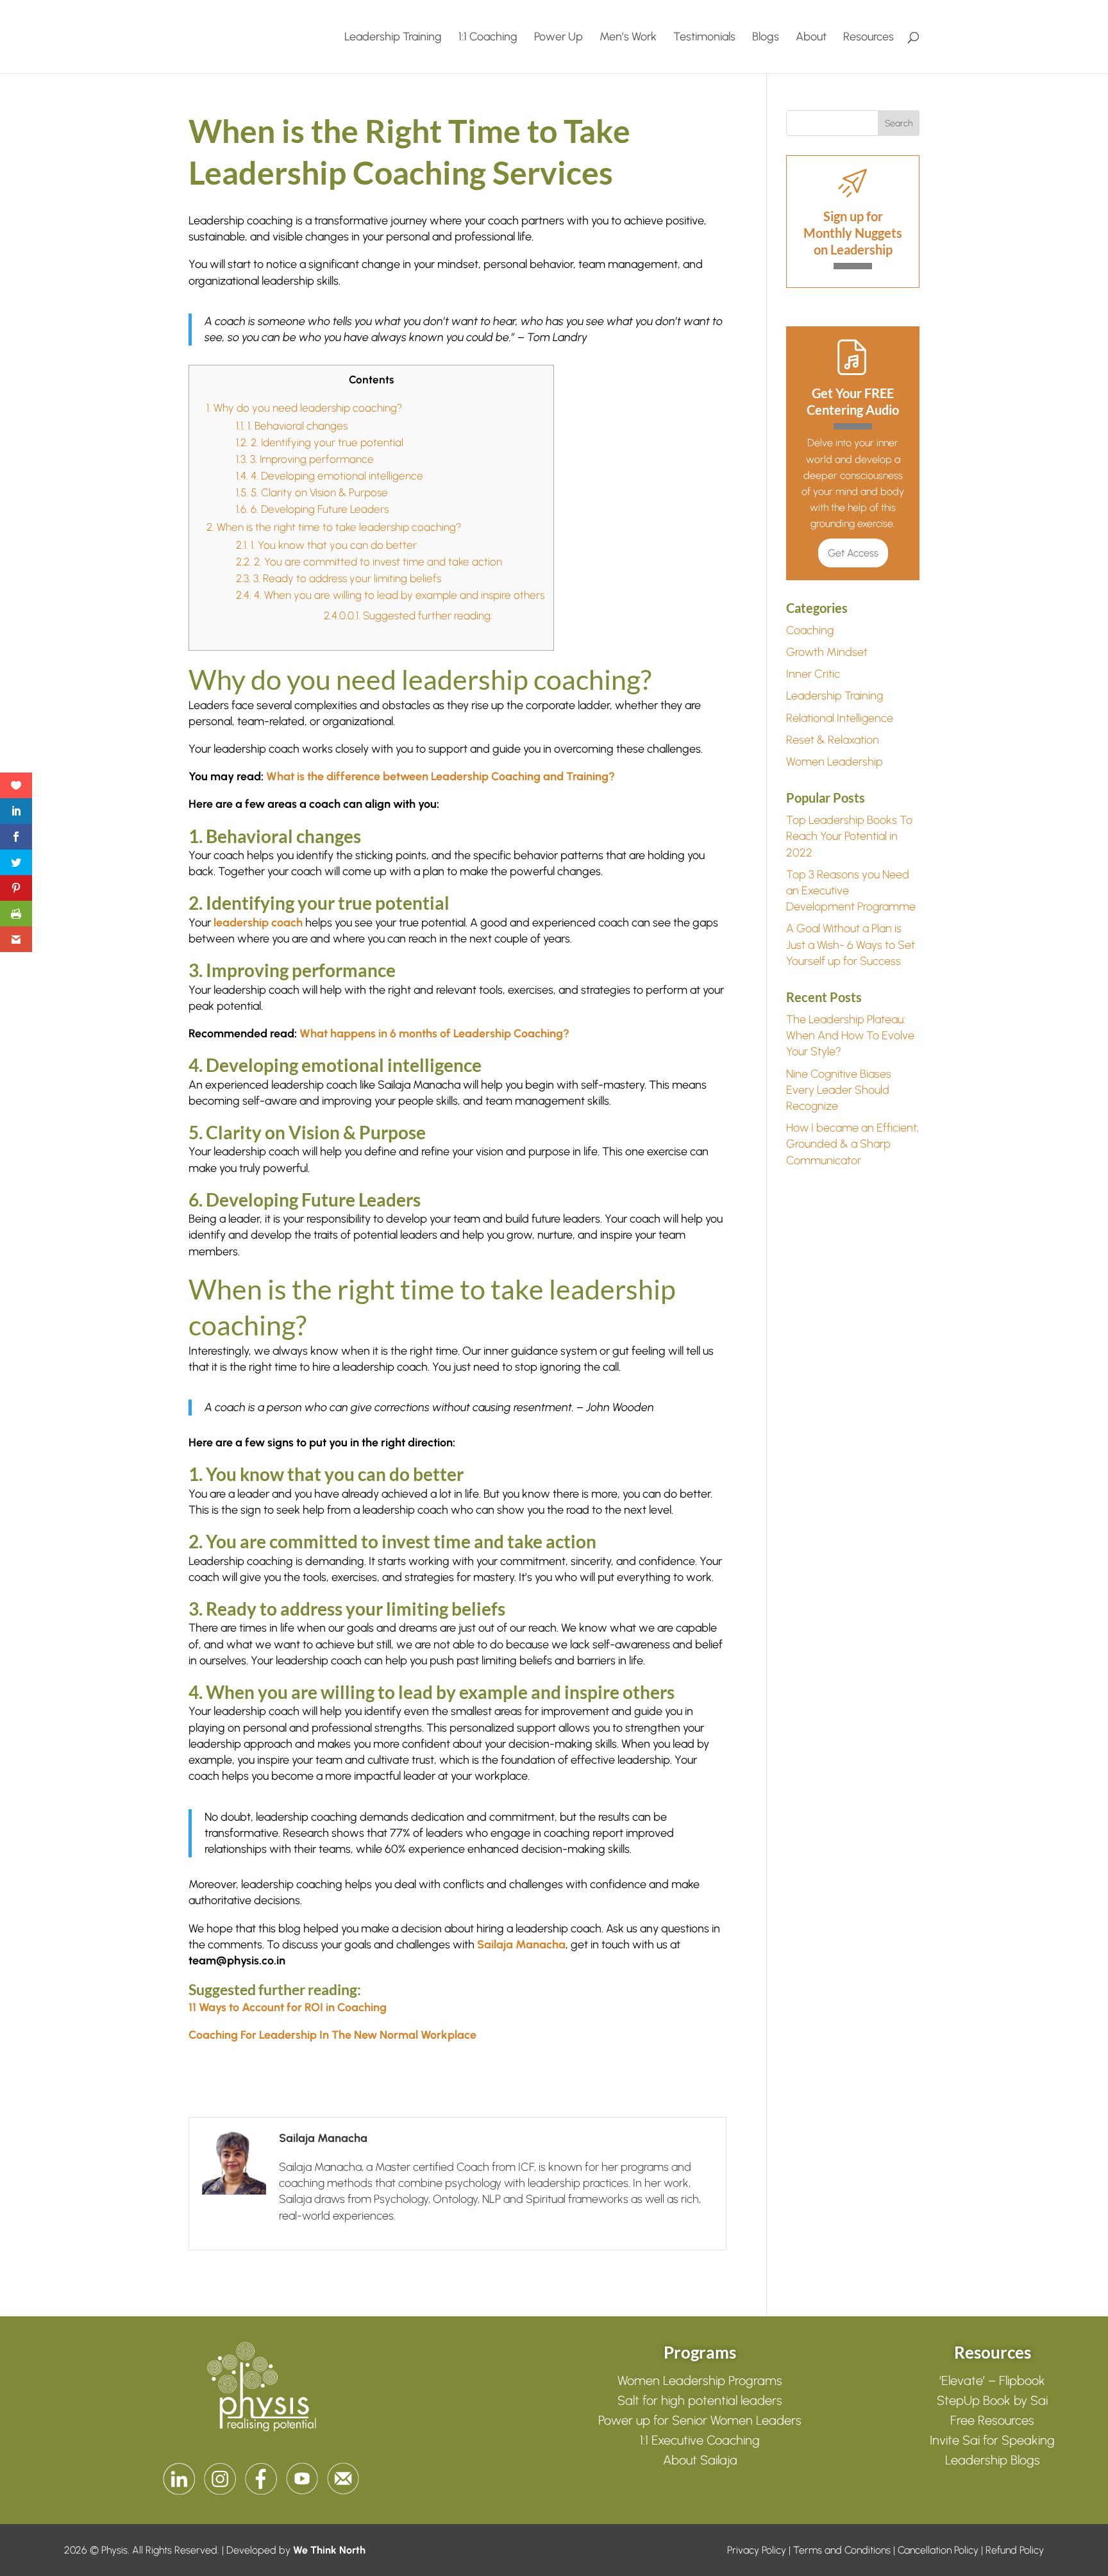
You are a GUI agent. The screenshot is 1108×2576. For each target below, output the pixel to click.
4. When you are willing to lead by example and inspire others (391, 595)
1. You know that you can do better (326, 545)
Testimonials (704, 38)
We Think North (329, 2550)
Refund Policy (1015, 2550)
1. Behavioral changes (292, 426)
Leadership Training (393, 38)
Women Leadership (835, 762)
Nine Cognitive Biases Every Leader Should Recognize (839, 1090)
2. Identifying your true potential (320, 442)
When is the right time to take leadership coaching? (334, 527)
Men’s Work (628, 38)
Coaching (810, 630)
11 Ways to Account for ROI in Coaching (288, 2007)
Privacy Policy (757, 2550)
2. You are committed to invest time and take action (370, 562)
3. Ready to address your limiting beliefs (339, 578)
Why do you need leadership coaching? (304, 408)
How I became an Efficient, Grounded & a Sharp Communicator (852, 1144)
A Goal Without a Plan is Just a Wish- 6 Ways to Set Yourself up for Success (851, 944)
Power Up (558, 38)
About (811, 38)
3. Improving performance (305, 459)
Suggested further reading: (408, 615)
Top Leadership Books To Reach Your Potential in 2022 (849, 836)
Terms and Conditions (842, 2550)
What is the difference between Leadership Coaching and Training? (441, 776)
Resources (869, 38)
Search (899, 123)
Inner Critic (813, 674)
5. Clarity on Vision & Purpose (312, 492)
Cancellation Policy (938, 2550)
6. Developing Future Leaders (312, 509)
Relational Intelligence (840, 718)
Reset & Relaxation (833, 740)
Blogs (766, 38)
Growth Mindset (827, 652)
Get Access (853, 553)
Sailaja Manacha (521, 1945)
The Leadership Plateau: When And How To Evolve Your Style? (850, 1035)
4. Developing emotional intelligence (330, 476)
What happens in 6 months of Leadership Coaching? (434, 1033)
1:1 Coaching (488, 38)
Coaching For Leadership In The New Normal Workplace (332, 2035)
